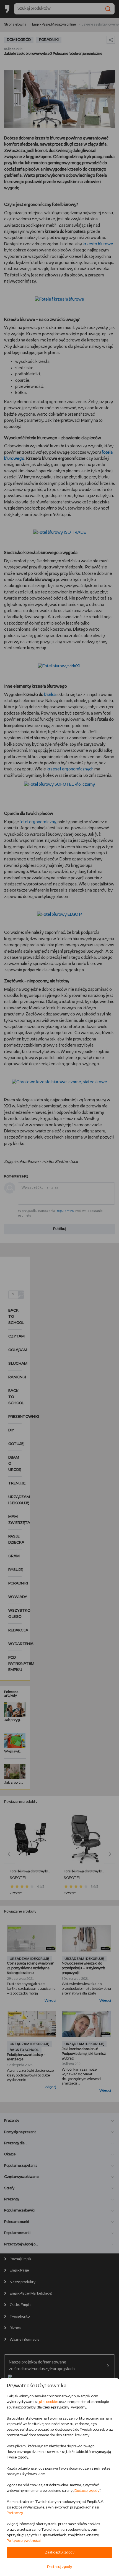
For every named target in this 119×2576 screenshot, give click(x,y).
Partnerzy (15, 2513)
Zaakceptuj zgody (60, 2553)
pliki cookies (49, 2402)
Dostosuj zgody (87, 2491)
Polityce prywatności (24, 2541)
